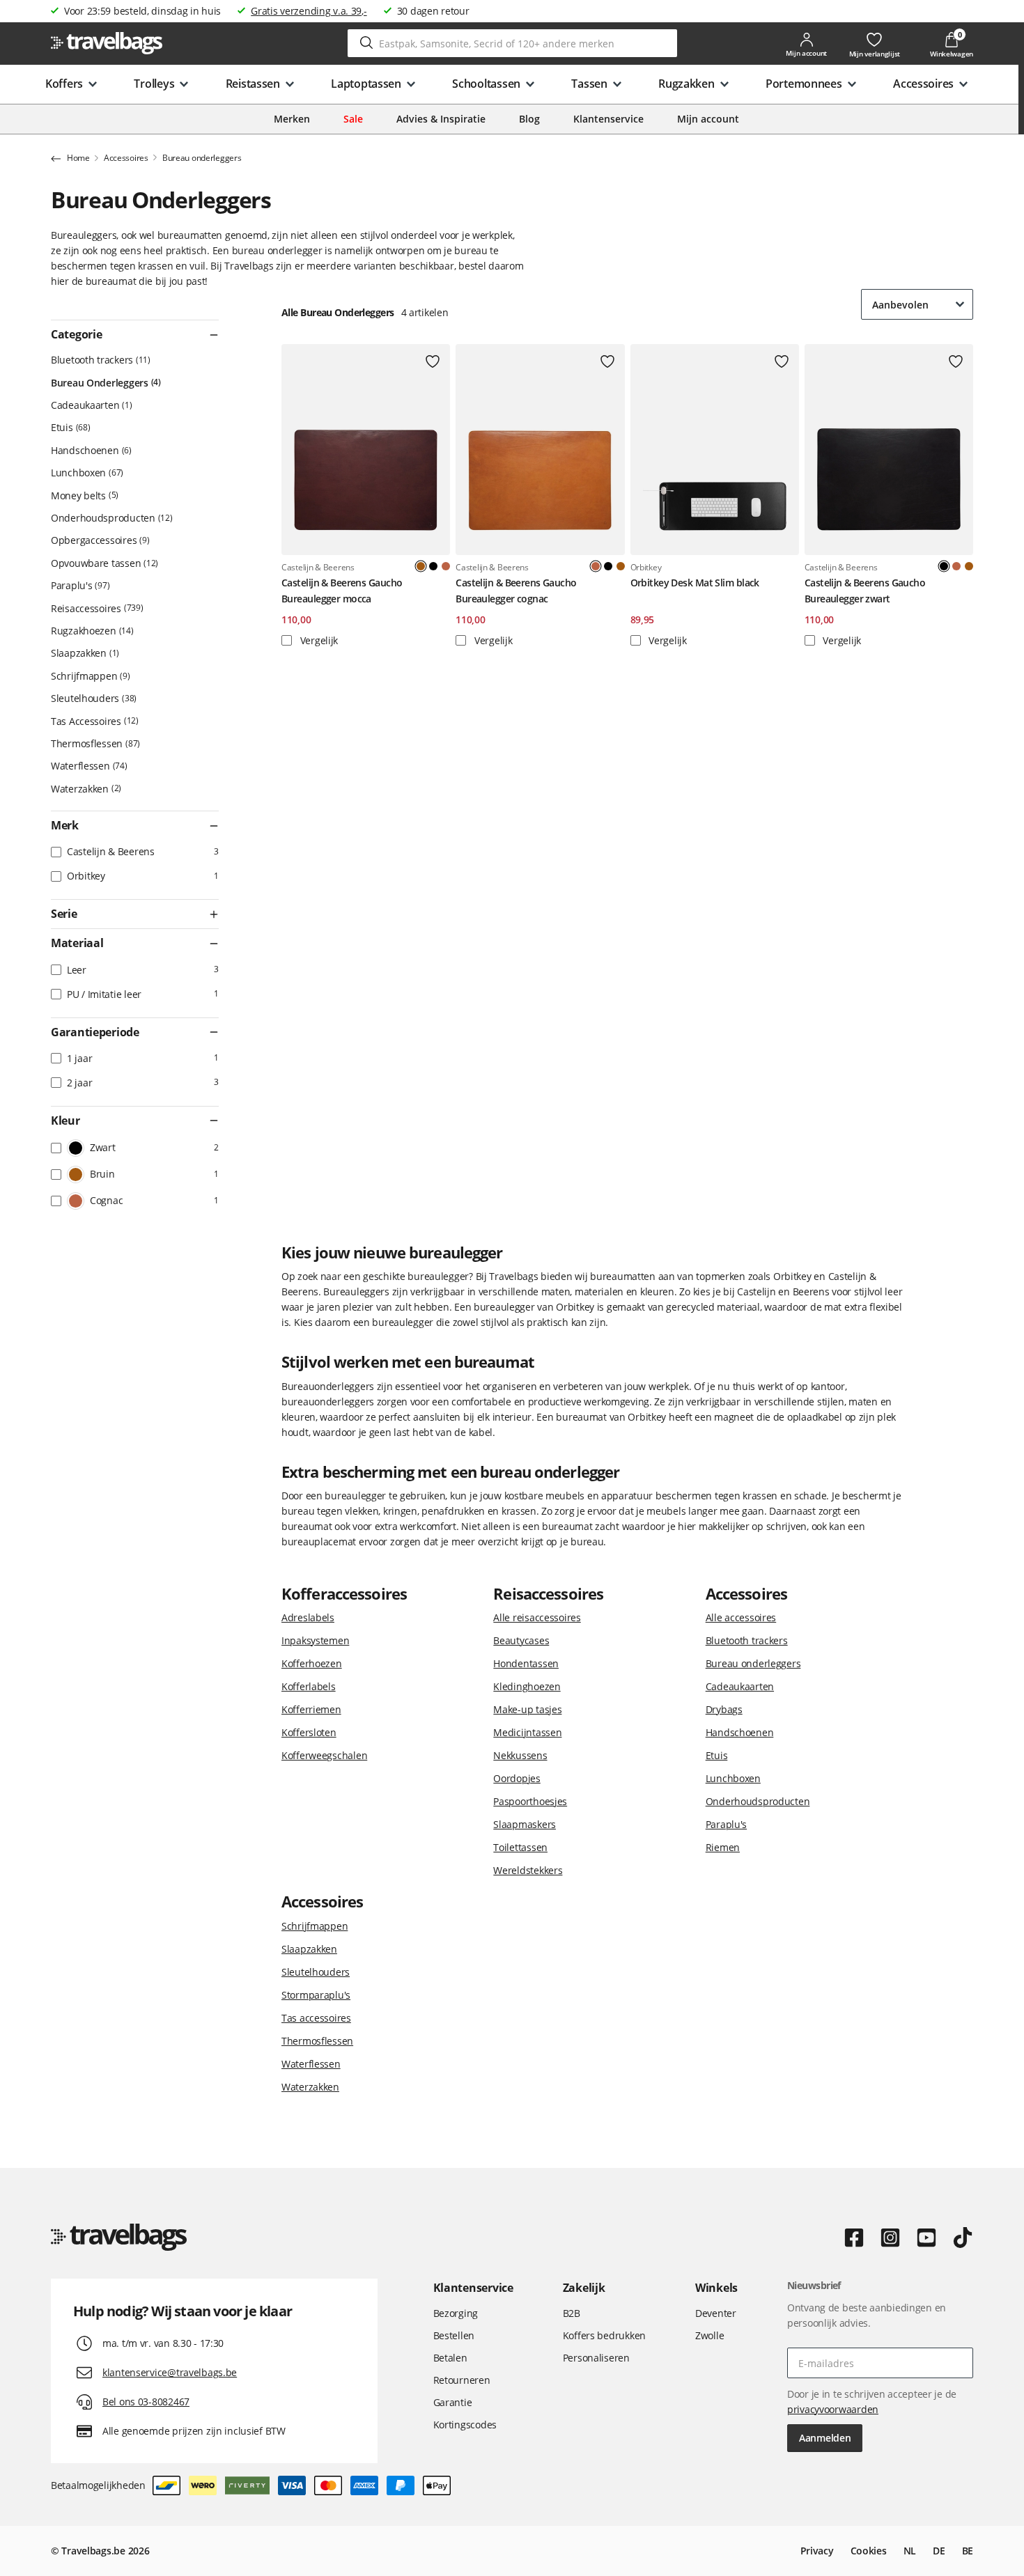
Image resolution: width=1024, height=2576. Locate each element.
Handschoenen (90, 450)
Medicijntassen (527, 1732)
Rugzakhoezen (91, 631)
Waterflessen (88, 766)
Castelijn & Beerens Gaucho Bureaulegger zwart (865, 590)
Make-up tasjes (527, 1709)
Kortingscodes (465, 2425)
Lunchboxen (86, 473)
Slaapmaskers (525, 1824)
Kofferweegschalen (324, 1755)
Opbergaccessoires (99, 540)
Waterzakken (85, 789)
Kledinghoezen (527, 1686)
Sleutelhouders (92, 698)
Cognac (446, 566)
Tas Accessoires (93, 721)
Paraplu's (79, 585)
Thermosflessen (94, 743)
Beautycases (521, 1640)
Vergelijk (318, 640)
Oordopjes (517, 1778)
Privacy (817, 2551)
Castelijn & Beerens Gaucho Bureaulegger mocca (342, 590)
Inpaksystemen (315, 1640)
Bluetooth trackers (99, 360)
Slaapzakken (84, 653)
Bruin (621, 566)
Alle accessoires (741, 1617)
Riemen (723, 1847)
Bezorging (456, 2313)
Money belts (83, 495)
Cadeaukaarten (90, 405)
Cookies (869, 2551)
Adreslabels (308, 1617)
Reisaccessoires (96, 608)
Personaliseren (596, 2358)
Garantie (453, 2402)
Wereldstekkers (528, 1870)
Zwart (433, 566)
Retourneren (462, 2380)
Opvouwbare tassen (103, 563)
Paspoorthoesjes (530, 1801)
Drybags (724, 1709)
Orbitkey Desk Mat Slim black (695, 583)
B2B (572, 2313)
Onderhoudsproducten (110, 518)
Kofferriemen (311, 1709)
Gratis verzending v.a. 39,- (309, 11)
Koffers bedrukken (604, 2335)
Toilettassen (520, 1847)
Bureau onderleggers (753, 1663)
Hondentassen (526, 1663)
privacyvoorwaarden (833, 2409)
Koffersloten (309, 1732)
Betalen (450, 2358)
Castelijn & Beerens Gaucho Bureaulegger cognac (516, 590)
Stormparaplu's (316, 1995)
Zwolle (709, 2335)
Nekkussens (520, 1755)
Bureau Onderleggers (104, 383)
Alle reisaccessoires (537, 1617)
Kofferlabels (309, 1686)
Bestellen (454, 2335)
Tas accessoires (316, 2018)
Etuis (69, 427)
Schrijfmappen (89, 676)
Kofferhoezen (312, 1663)
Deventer (716, 2313)
